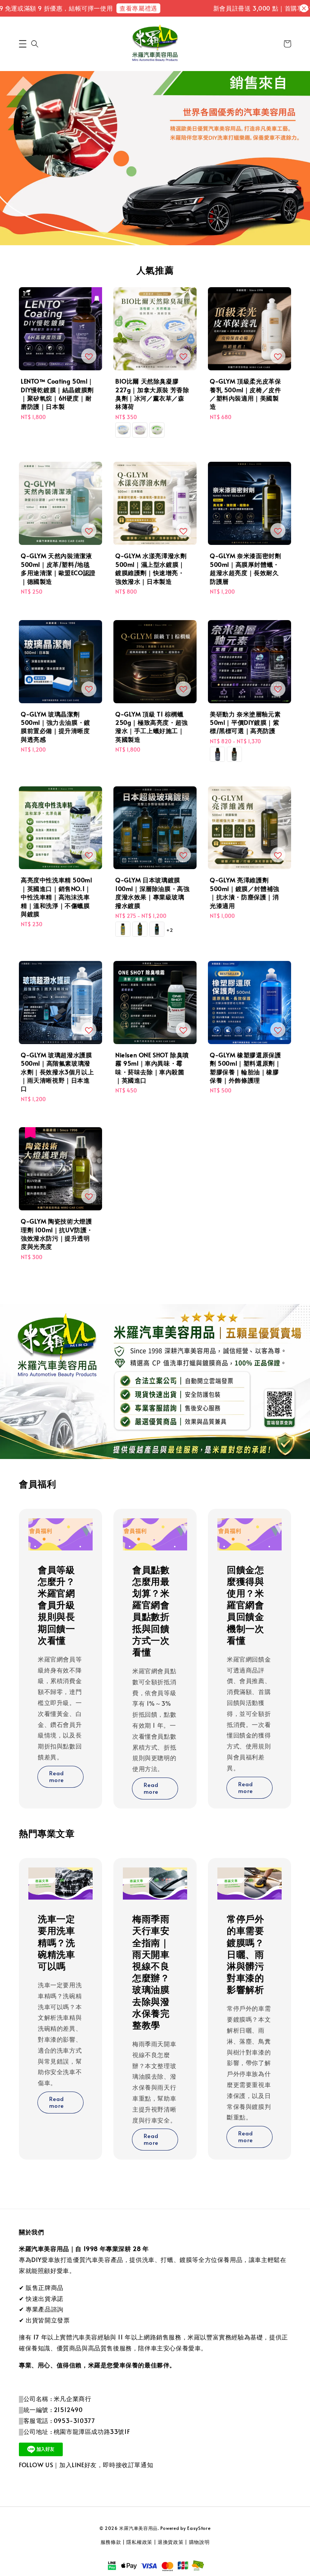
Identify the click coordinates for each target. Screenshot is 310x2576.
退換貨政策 (171, 2542)
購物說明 (199, 2542)
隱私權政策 (139, 2542)
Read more (57, 1776)
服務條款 (111, 2542)
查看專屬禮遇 (122, 8)
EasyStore (199, 2528)
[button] (23, 44)
